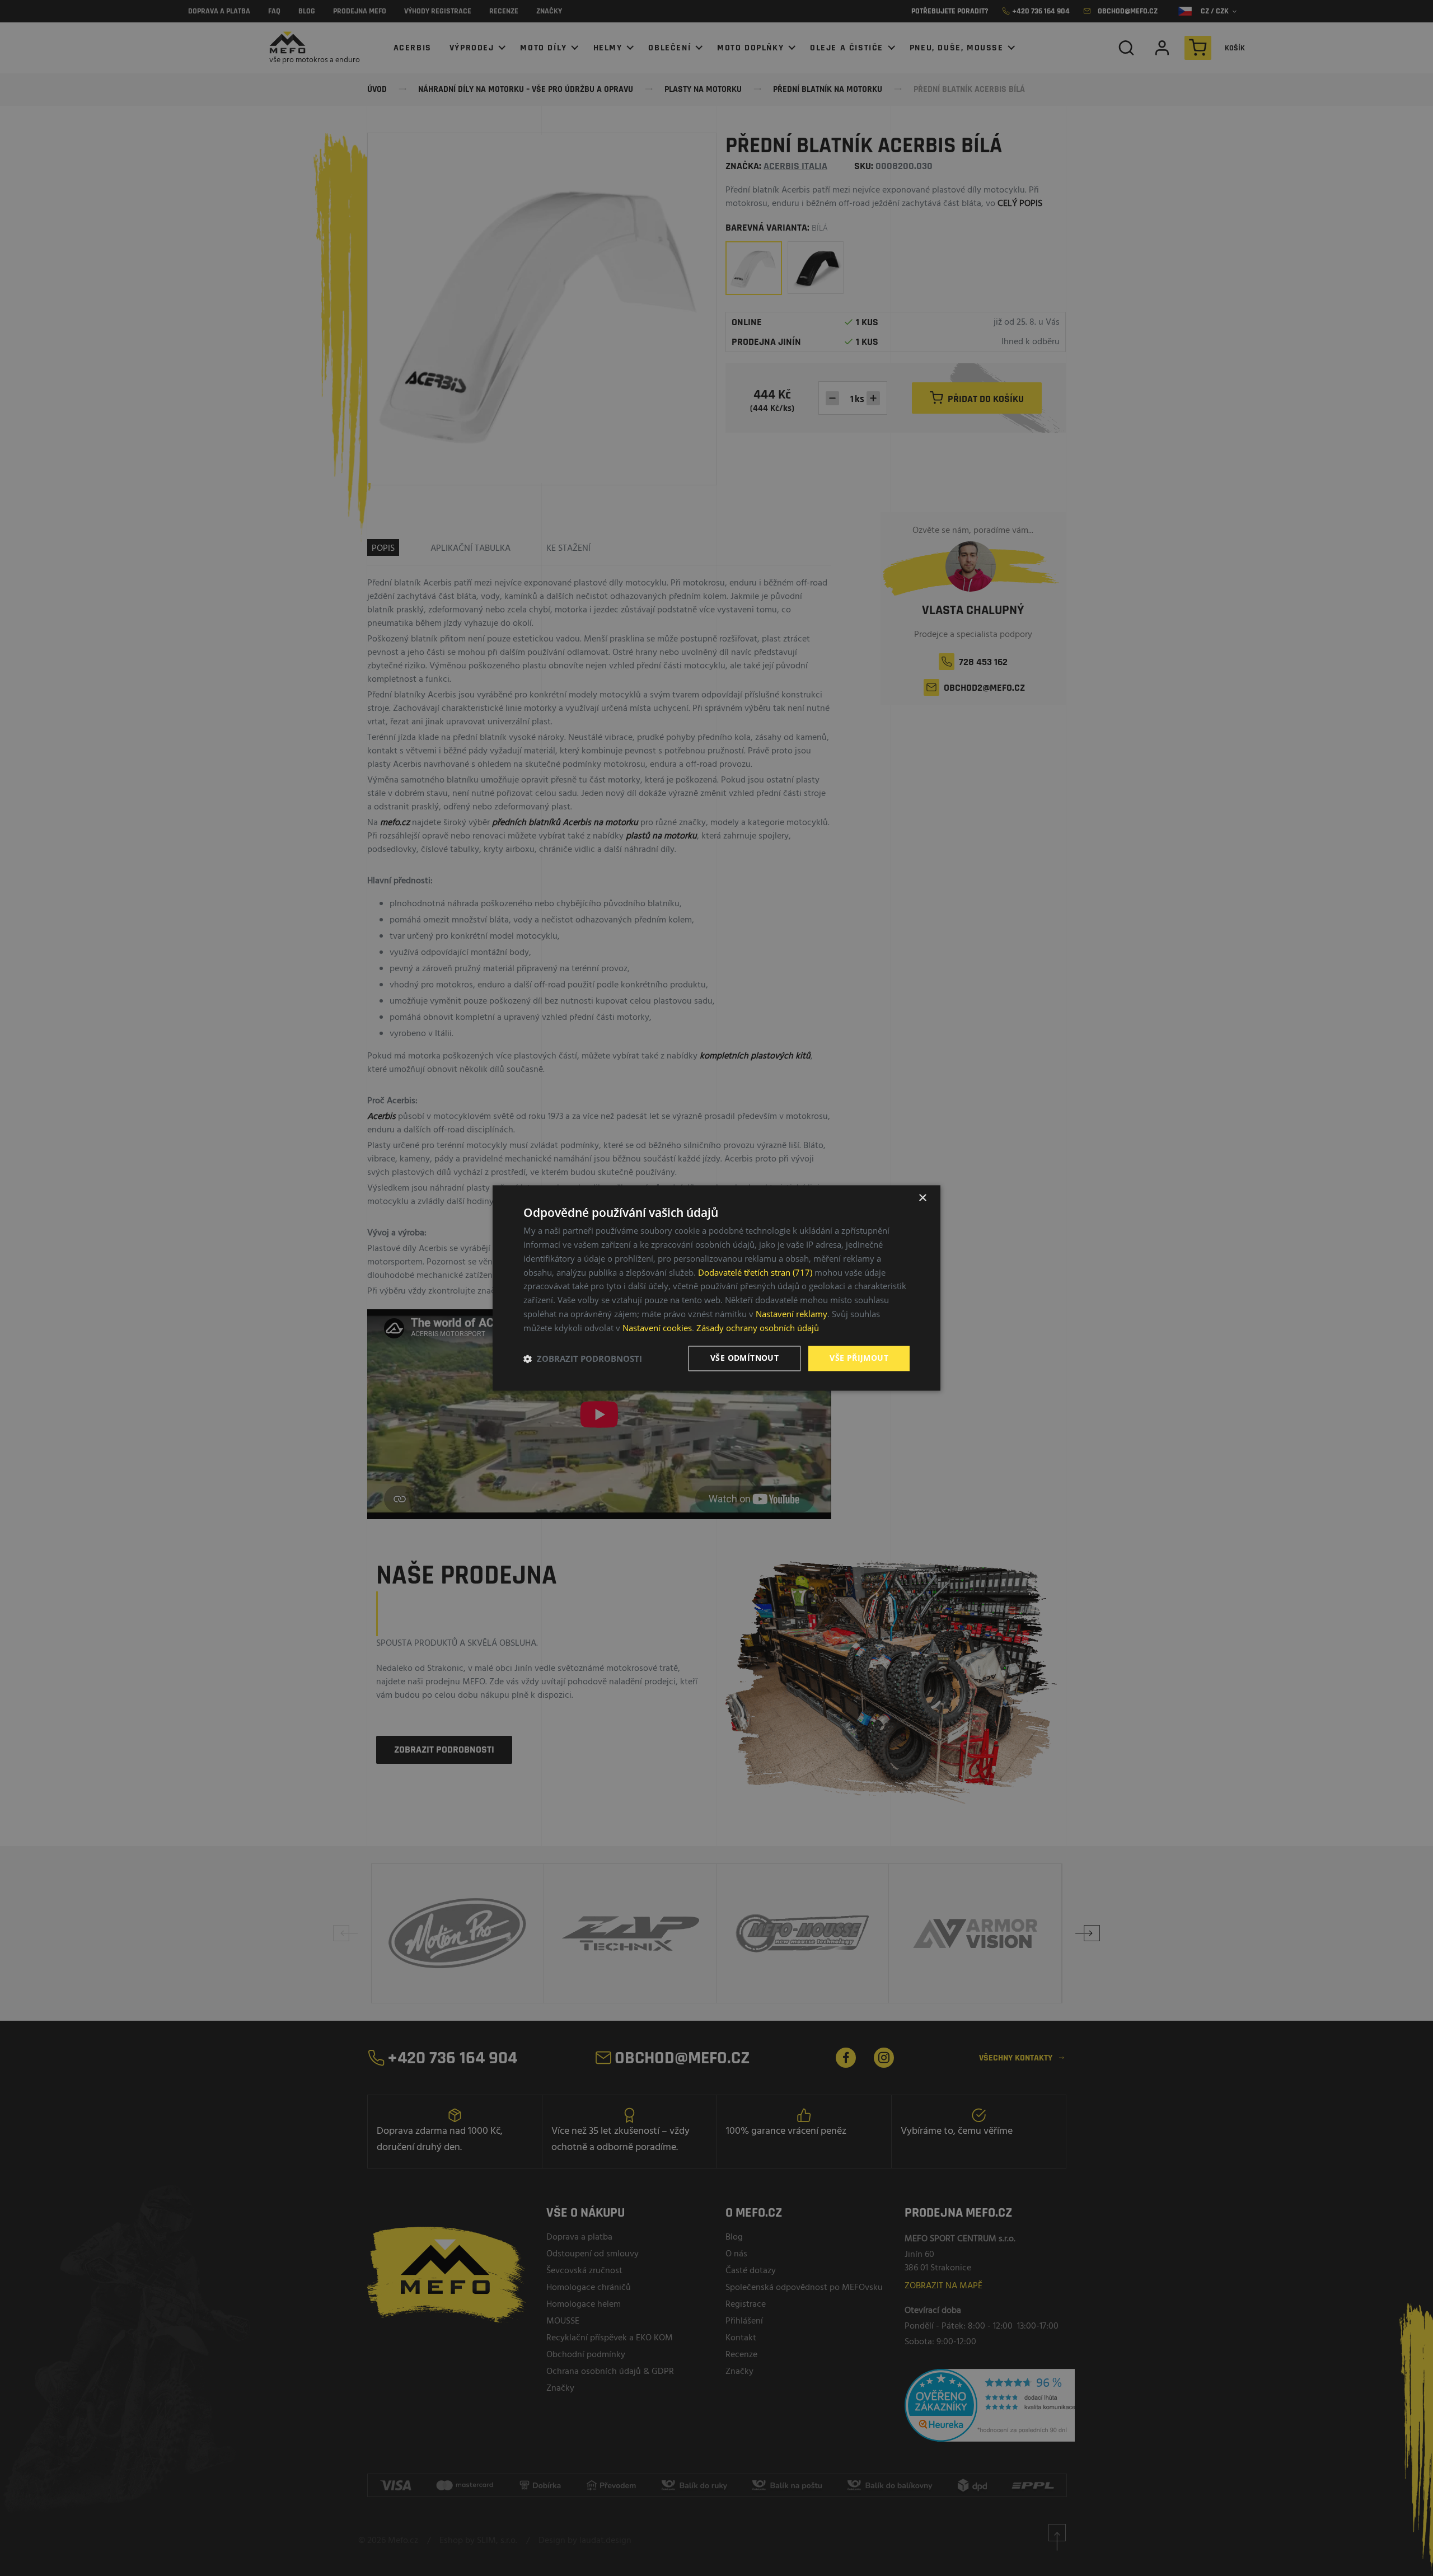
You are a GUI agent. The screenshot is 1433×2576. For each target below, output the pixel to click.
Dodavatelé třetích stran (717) (755, 1272)
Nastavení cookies (657, 1328)
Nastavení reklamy (792, 1314)
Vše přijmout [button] (859, 1358)
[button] (583, 1359)
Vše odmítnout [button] (744, 1358)
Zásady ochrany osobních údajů (758, 1328)
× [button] (922, 1198)
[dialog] (716, 1288)
